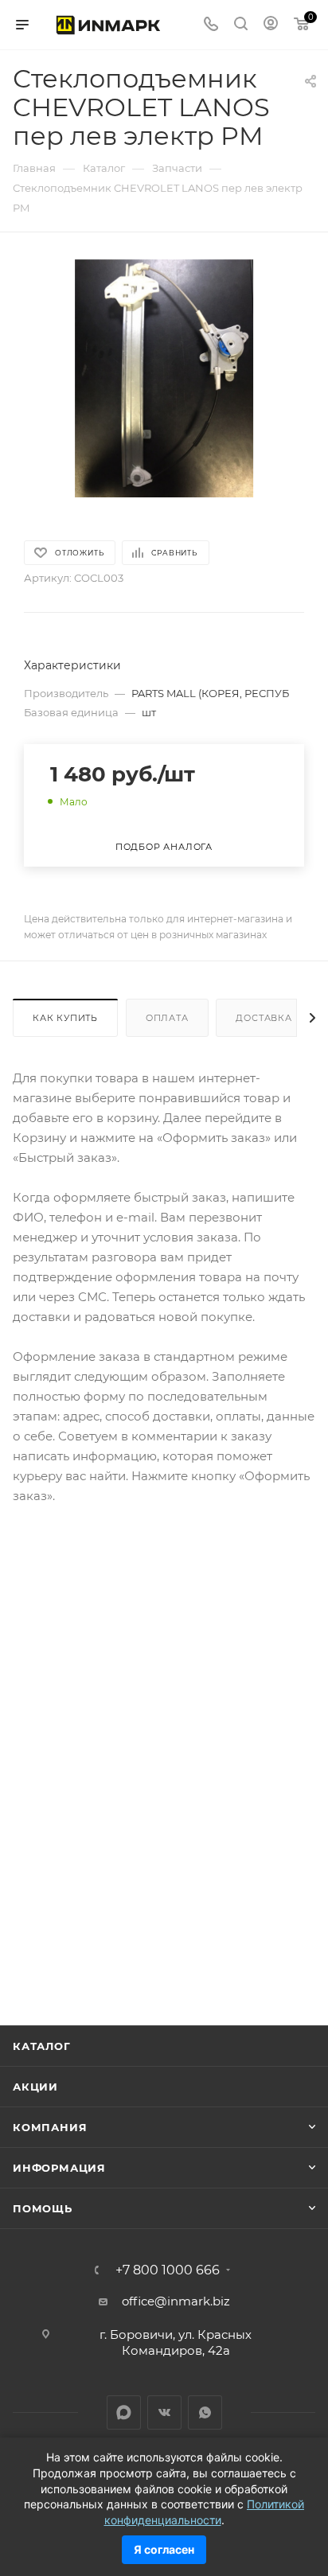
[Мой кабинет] (271, 25)
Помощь (43, 2208)
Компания (50, 2127)
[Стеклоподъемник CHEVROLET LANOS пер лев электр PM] (164, 378)
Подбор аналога (164, 847)
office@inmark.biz (176, 2301)
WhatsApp (205, 2412)
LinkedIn (124, 2412)
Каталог (42, 2046)
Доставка (264, 1018)
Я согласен (164, 2549)
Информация (59, 2168)
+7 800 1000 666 (168, 2270)
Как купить (65, 1018)
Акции (35, 2087)
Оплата (167, 1018)
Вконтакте (164, 2412)
